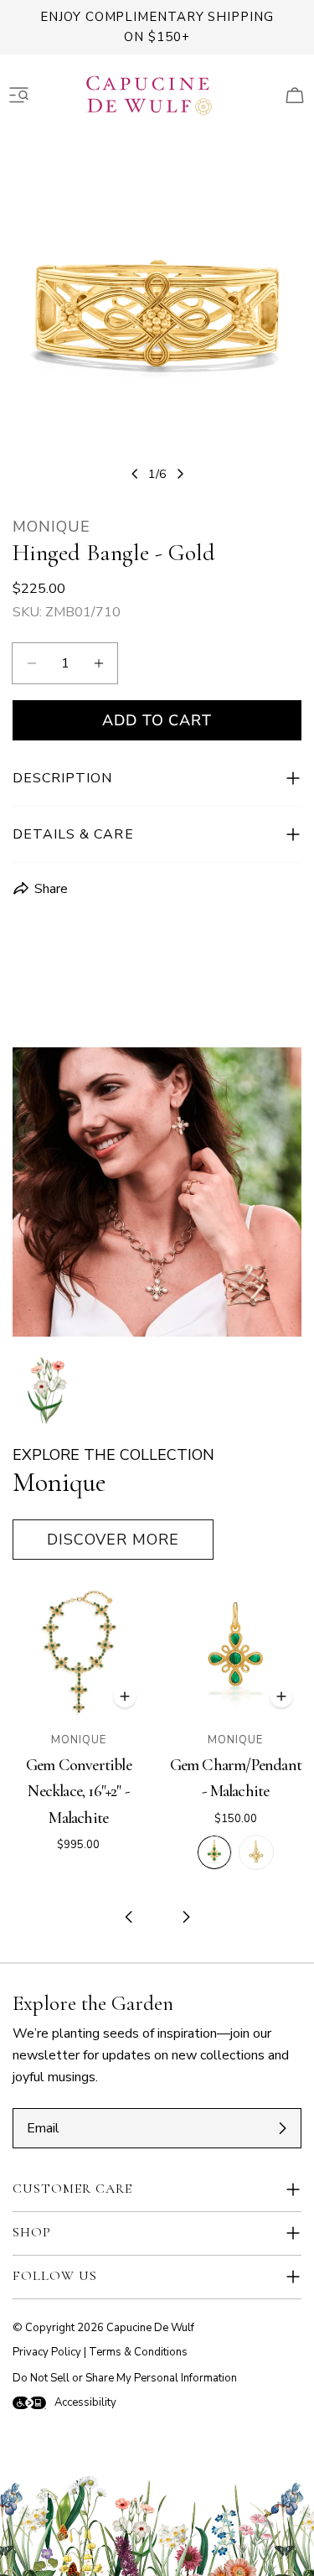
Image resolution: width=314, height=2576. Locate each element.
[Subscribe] (282, 2128)
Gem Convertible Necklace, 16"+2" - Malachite (79, 1791)
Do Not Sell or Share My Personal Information (125, 2378)
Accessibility (85, 2402)
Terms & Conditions (138, 2352)
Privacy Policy (47, 2352)
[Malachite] (214, 1852)
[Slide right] (180, 474)
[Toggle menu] (19, 96)
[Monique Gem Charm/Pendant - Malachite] (236, 1653)
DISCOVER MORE (113, 1540)
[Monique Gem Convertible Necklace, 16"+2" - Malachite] (79, 1653)
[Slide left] (135, 474)
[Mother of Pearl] (256, 1852)
